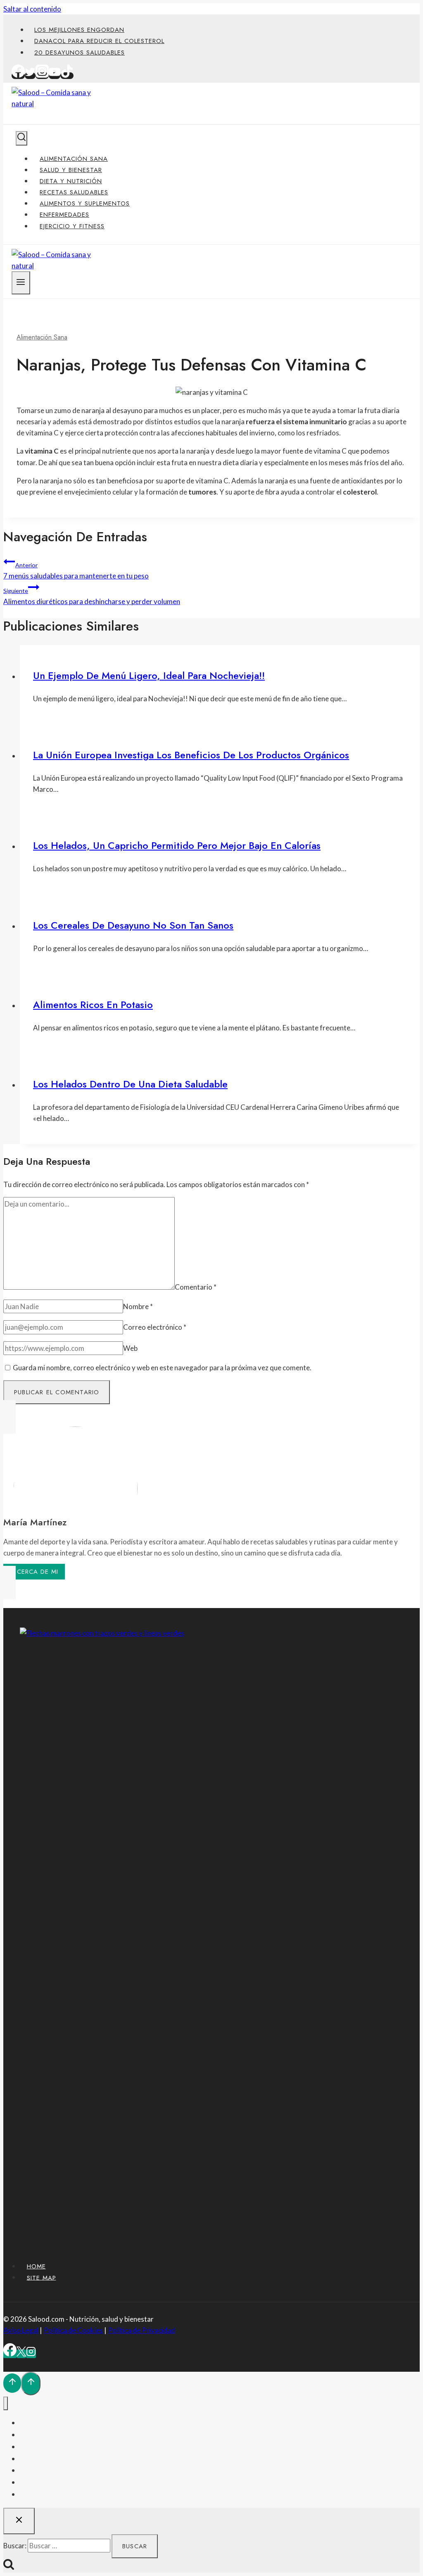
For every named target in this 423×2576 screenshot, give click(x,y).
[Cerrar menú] (6, 2403)
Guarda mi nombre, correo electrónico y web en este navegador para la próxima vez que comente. (162, 1368)
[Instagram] (42, 76)
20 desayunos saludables (80, 53)
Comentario (196, 1287)
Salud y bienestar (71, 170)
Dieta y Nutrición (71, 181)
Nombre (138, 1306)
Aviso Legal (21, 2330)
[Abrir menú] (21, 283)
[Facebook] (18, 76)
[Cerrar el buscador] (19, 2521)
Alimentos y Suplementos (85, 203)
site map (42, 2277)
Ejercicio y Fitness (72, 226)
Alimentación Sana (74, 159)
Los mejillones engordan (79, 30)
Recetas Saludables (74, 192)
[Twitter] (30, 76)
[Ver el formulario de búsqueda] (21, 138)
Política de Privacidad (141, 2330)
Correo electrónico (155, 1327)
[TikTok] (67, 76)
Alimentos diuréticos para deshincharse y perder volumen (92, 596)
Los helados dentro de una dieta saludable (130, 1084)
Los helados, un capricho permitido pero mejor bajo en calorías (177, 845)
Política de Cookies (73, 2330)
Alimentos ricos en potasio (93, 1005)
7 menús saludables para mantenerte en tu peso (76, 571)
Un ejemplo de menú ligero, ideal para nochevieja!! (149, 675)
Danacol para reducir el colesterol (99, 41)
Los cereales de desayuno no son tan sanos (133, 925)
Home (36, 2266)
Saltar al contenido (32, 9)
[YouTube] (55, 76)
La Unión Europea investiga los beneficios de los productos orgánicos (191, 755)
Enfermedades (64, 215)
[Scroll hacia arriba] (12, 2383)
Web (130, 1348)
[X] (21, 2354)
